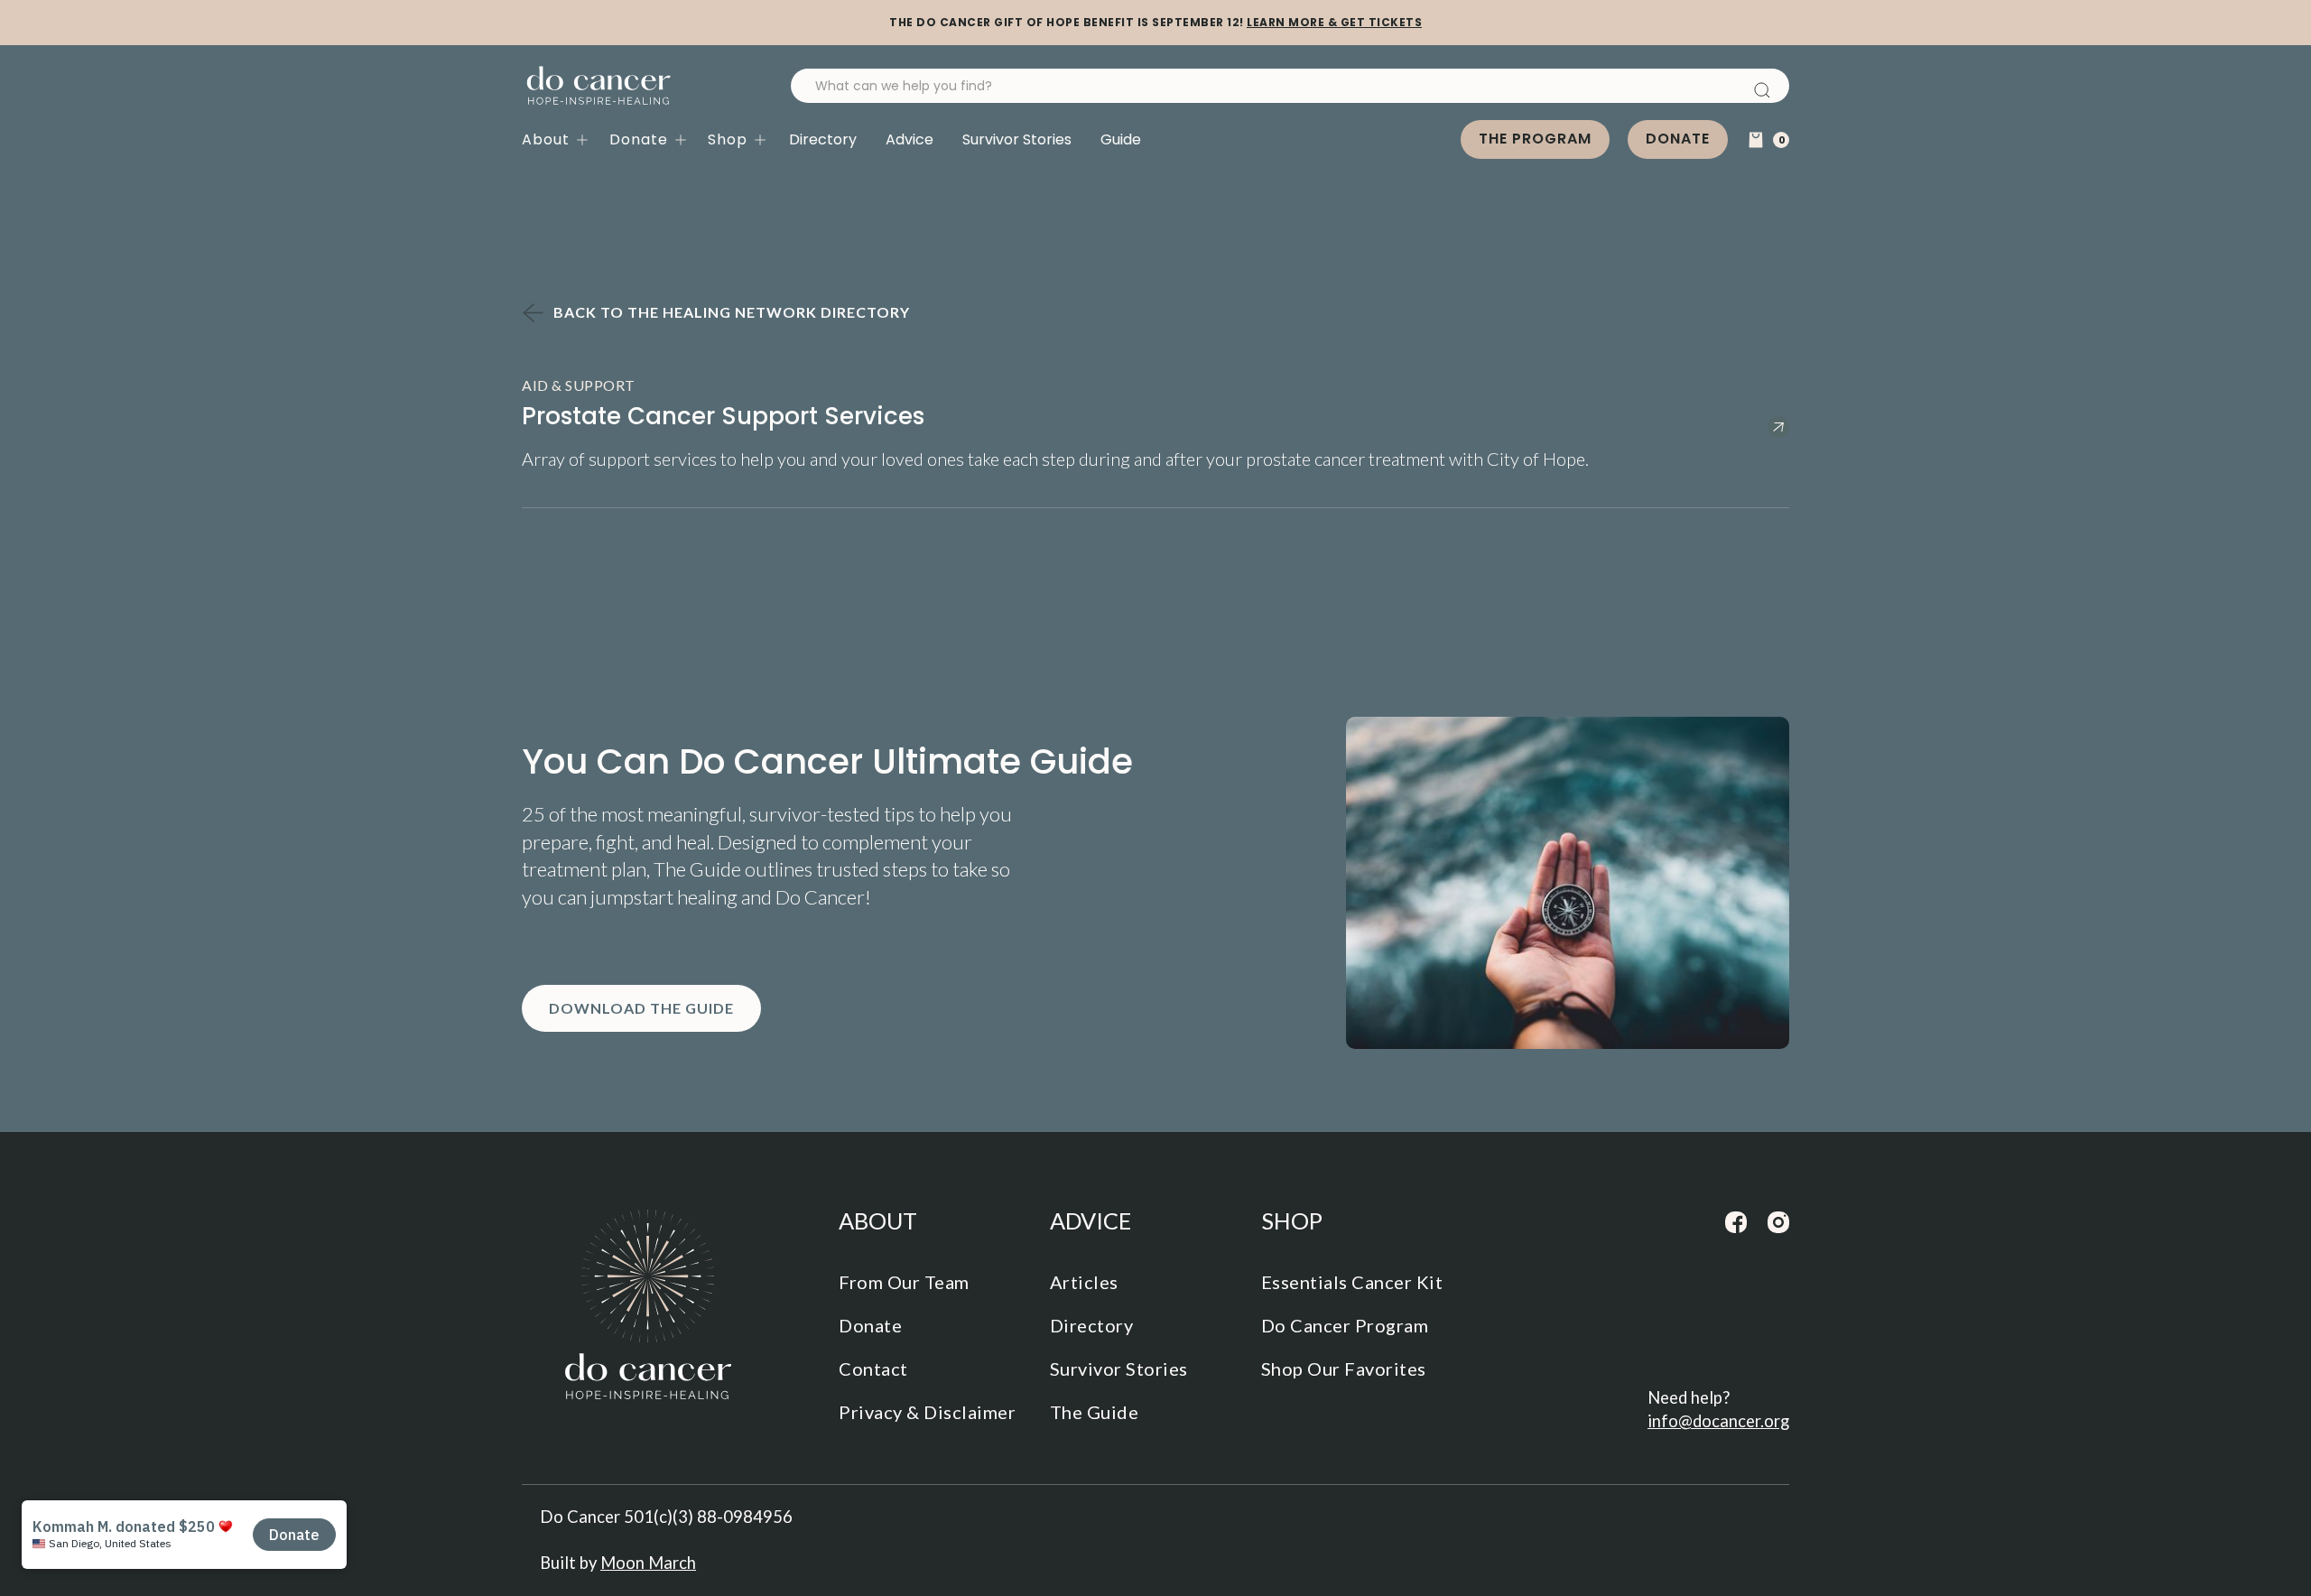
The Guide (1095, 1412)
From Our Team (904, 1282)
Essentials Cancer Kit (1352, 1282)
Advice (910, 139)
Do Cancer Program (1345, 1325)
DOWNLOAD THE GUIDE (641, 1008)
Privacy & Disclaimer (927, 1412)
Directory (823, 139)
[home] (599, 86)
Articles (1084, 1282)
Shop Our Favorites (1344, 1369)
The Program (1535, 139)
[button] (566, 140)
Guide (1121, 139)
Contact (873, 1369)
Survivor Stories (1017, 139)
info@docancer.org (1718, 1421)
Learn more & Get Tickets (1334, 22)
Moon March (648, 1563)
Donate (1678, 139)
